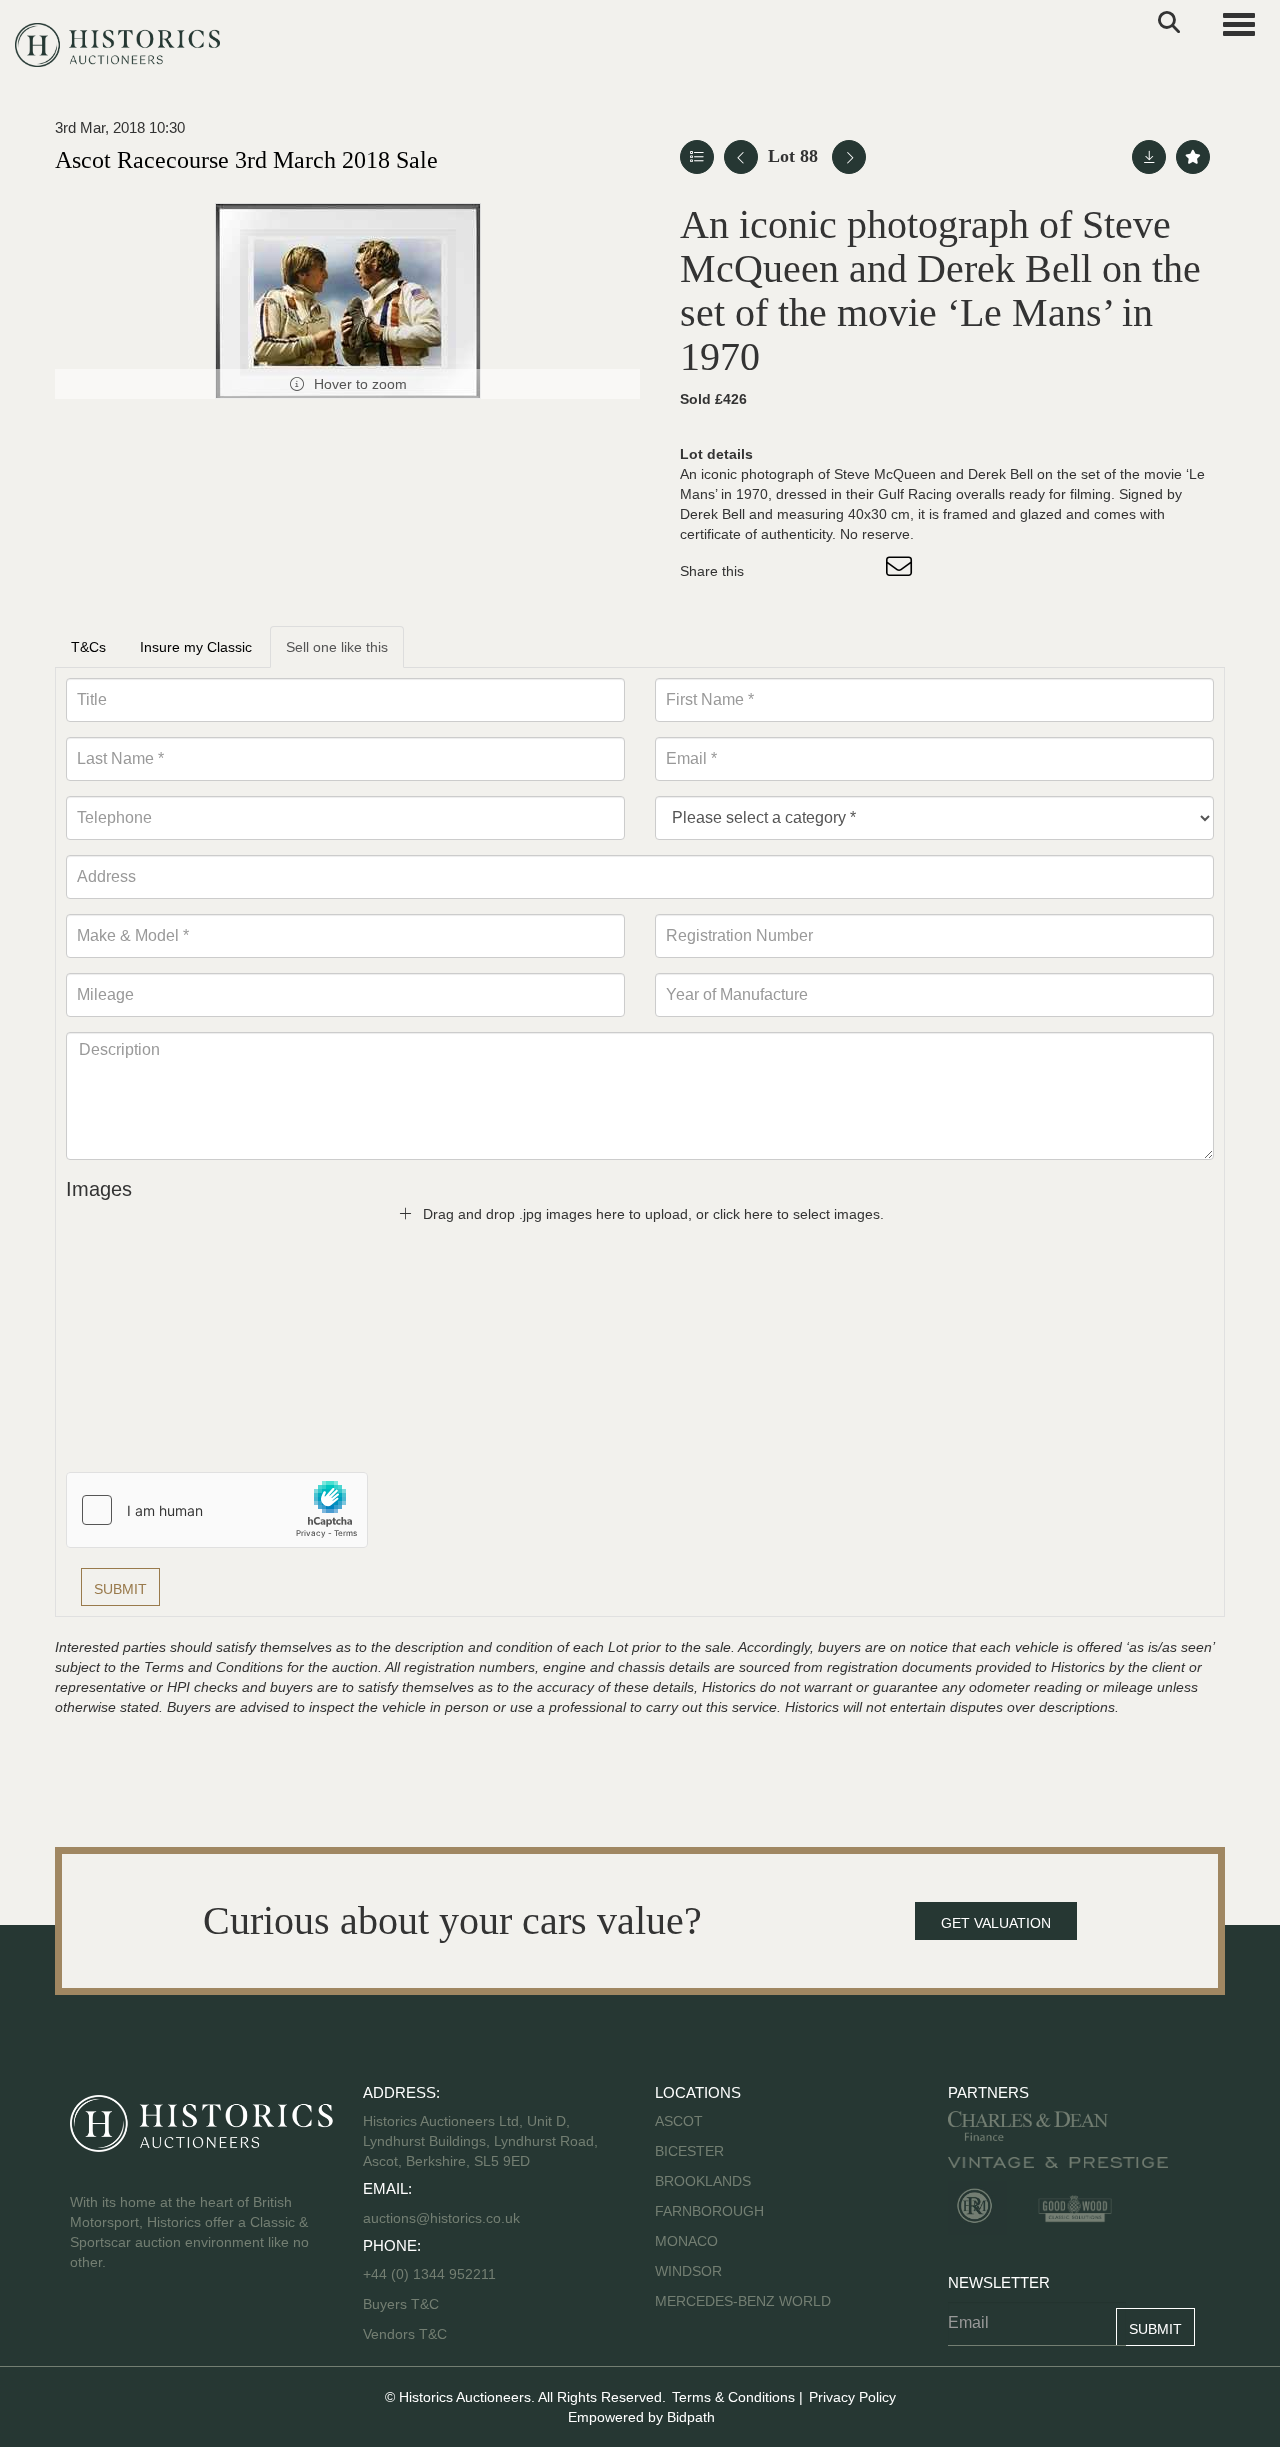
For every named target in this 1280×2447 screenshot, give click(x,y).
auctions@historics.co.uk (441, 2218)
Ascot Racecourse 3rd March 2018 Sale (246, 160)
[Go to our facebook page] (89, 2326)
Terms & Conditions (733, 2397)
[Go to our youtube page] (172, 2326)
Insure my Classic (196, 647)
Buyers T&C (401, 2304)
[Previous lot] (741, 157)
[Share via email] (902, 571)
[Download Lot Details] (1149, 157)
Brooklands (703, 2181)
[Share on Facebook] (777, 571)
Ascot (679, 2121)
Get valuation (996, 1923)
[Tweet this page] (819, 571)
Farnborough (709, 2211)
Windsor (688, 2271)
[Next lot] (849, 157)
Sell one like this (337, 647)
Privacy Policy (852, 2397)
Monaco (686, 2241)
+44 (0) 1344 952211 (429, 2274)
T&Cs (88, 647)
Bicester (689, 2151)
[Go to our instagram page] (860, 571)
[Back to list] (697, 157)
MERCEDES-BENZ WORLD (743, 2301)
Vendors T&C (407, 2334)
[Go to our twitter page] (131, 2326)
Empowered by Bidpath (641, 2417)
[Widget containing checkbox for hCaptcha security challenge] (217, 1510)
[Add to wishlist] (1193, 157)
